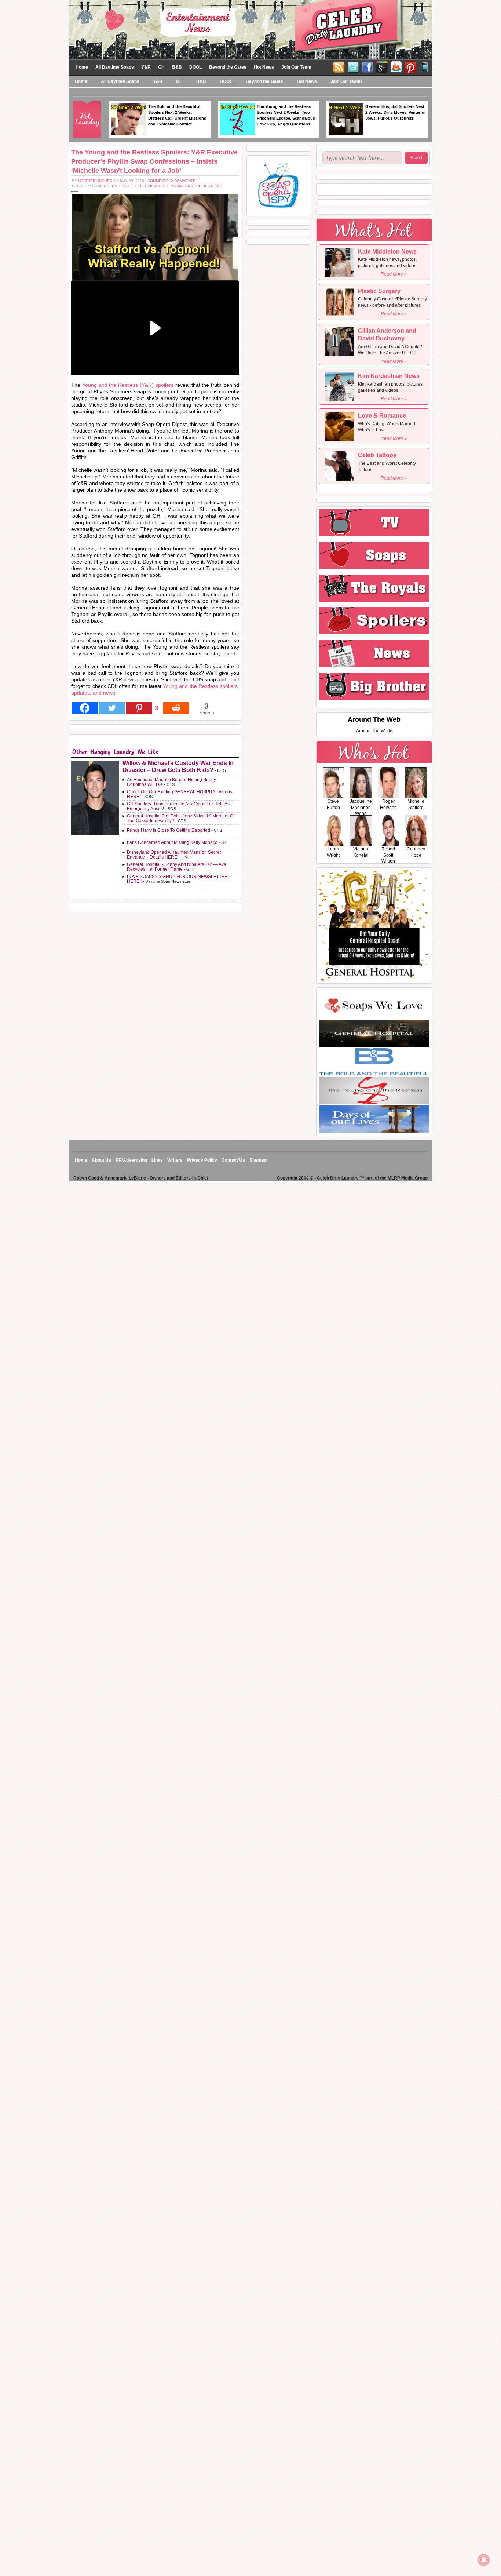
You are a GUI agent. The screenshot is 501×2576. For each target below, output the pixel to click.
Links (157, 1160)
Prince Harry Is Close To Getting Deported (169, 830)
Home (82, 67)
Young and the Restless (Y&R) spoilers (127, 385)
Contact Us (233, 1160)
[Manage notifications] (484, 2560)
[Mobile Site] (425, 66)
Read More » (394, 274)
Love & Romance (382, 416)
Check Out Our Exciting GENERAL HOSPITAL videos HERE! (180, 794)
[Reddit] (176, 708)
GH (161, 67)
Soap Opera (105, 186)
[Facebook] (367, 66)
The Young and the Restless (192, 186)
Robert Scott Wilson (388, 855)
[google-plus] (382, 66)
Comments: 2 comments (171, 181)
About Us (101, 1160)
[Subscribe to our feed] (396, 66)
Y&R (146, 67)
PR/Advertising (131, 1160)
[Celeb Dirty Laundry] (251, 29)
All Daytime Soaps (115, 67)
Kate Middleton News (387, 252)
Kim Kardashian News (389, 376)
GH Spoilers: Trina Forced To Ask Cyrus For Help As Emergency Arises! (178, 806)
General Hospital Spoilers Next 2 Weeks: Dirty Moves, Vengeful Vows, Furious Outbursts (395, 112)
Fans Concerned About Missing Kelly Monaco (172, 842)
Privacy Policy (202, 1160)
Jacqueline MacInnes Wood (361, 808)
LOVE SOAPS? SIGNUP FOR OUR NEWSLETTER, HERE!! (178, 879)
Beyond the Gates (228, 67)
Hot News (264, 67)
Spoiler (127, 186)
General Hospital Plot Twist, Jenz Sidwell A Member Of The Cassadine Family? (181, 818)
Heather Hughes (95, 181)
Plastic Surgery (379, 291)
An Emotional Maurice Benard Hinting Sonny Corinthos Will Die (171, 782)
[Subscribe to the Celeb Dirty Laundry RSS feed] (339, 66)
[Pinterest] (410, 66)
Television (149, 186)
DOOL (195, 67)
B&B (177, 67)
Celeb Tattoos (377, 455)
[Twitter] (353, 66)
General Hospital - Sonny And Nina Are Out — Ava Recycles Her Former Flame (177, 867)
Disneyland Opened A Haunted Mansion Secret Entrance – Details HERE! (174, 855)
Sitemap (258, 1160)
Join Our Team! (297, 67)
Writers (175, 1160)
